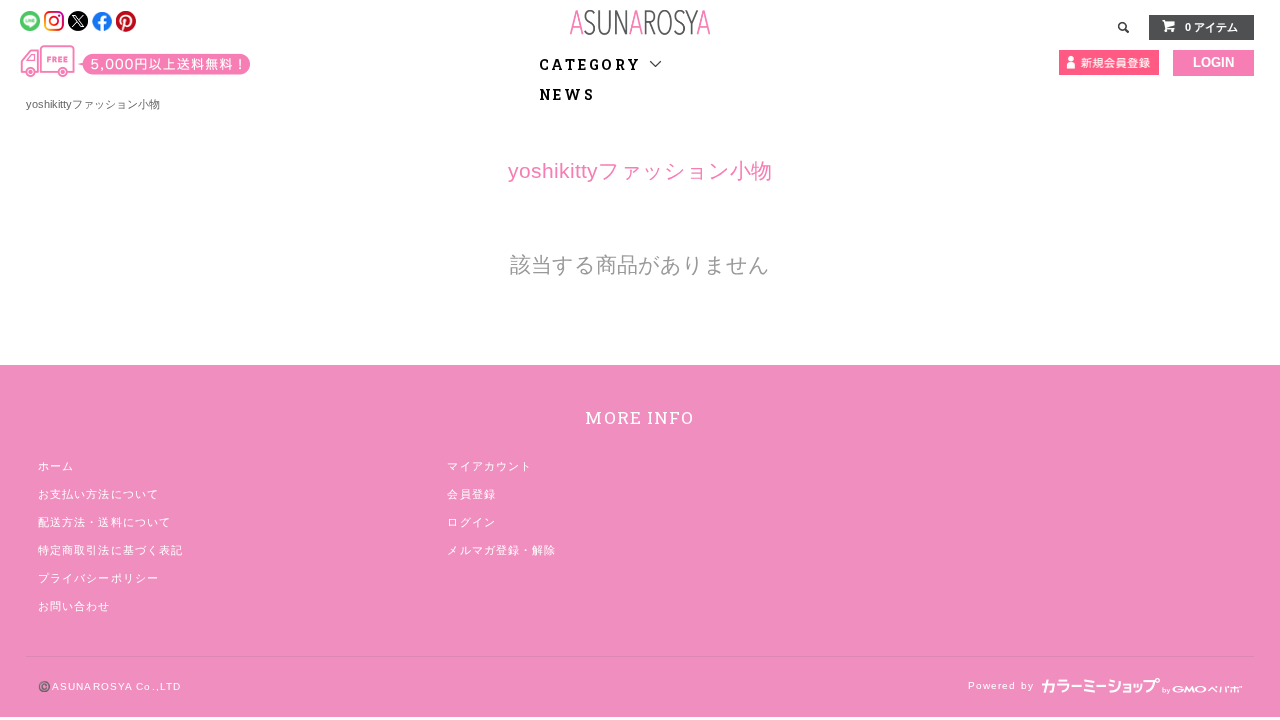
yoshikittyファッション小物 (93, 104)
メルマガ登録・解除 (501, 550)
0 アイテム (1211, 27)
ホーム (56, 466)
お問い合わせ (74, 606)
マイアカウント (489, 466)
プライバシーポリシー (98, 578)
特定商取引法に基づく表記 (110, 550)
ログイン (471, 522)
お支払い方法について (98, 494)
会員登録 (471, 494)
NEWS (567, 94)
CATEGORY (593, 64)
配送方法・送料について (104, 522)
